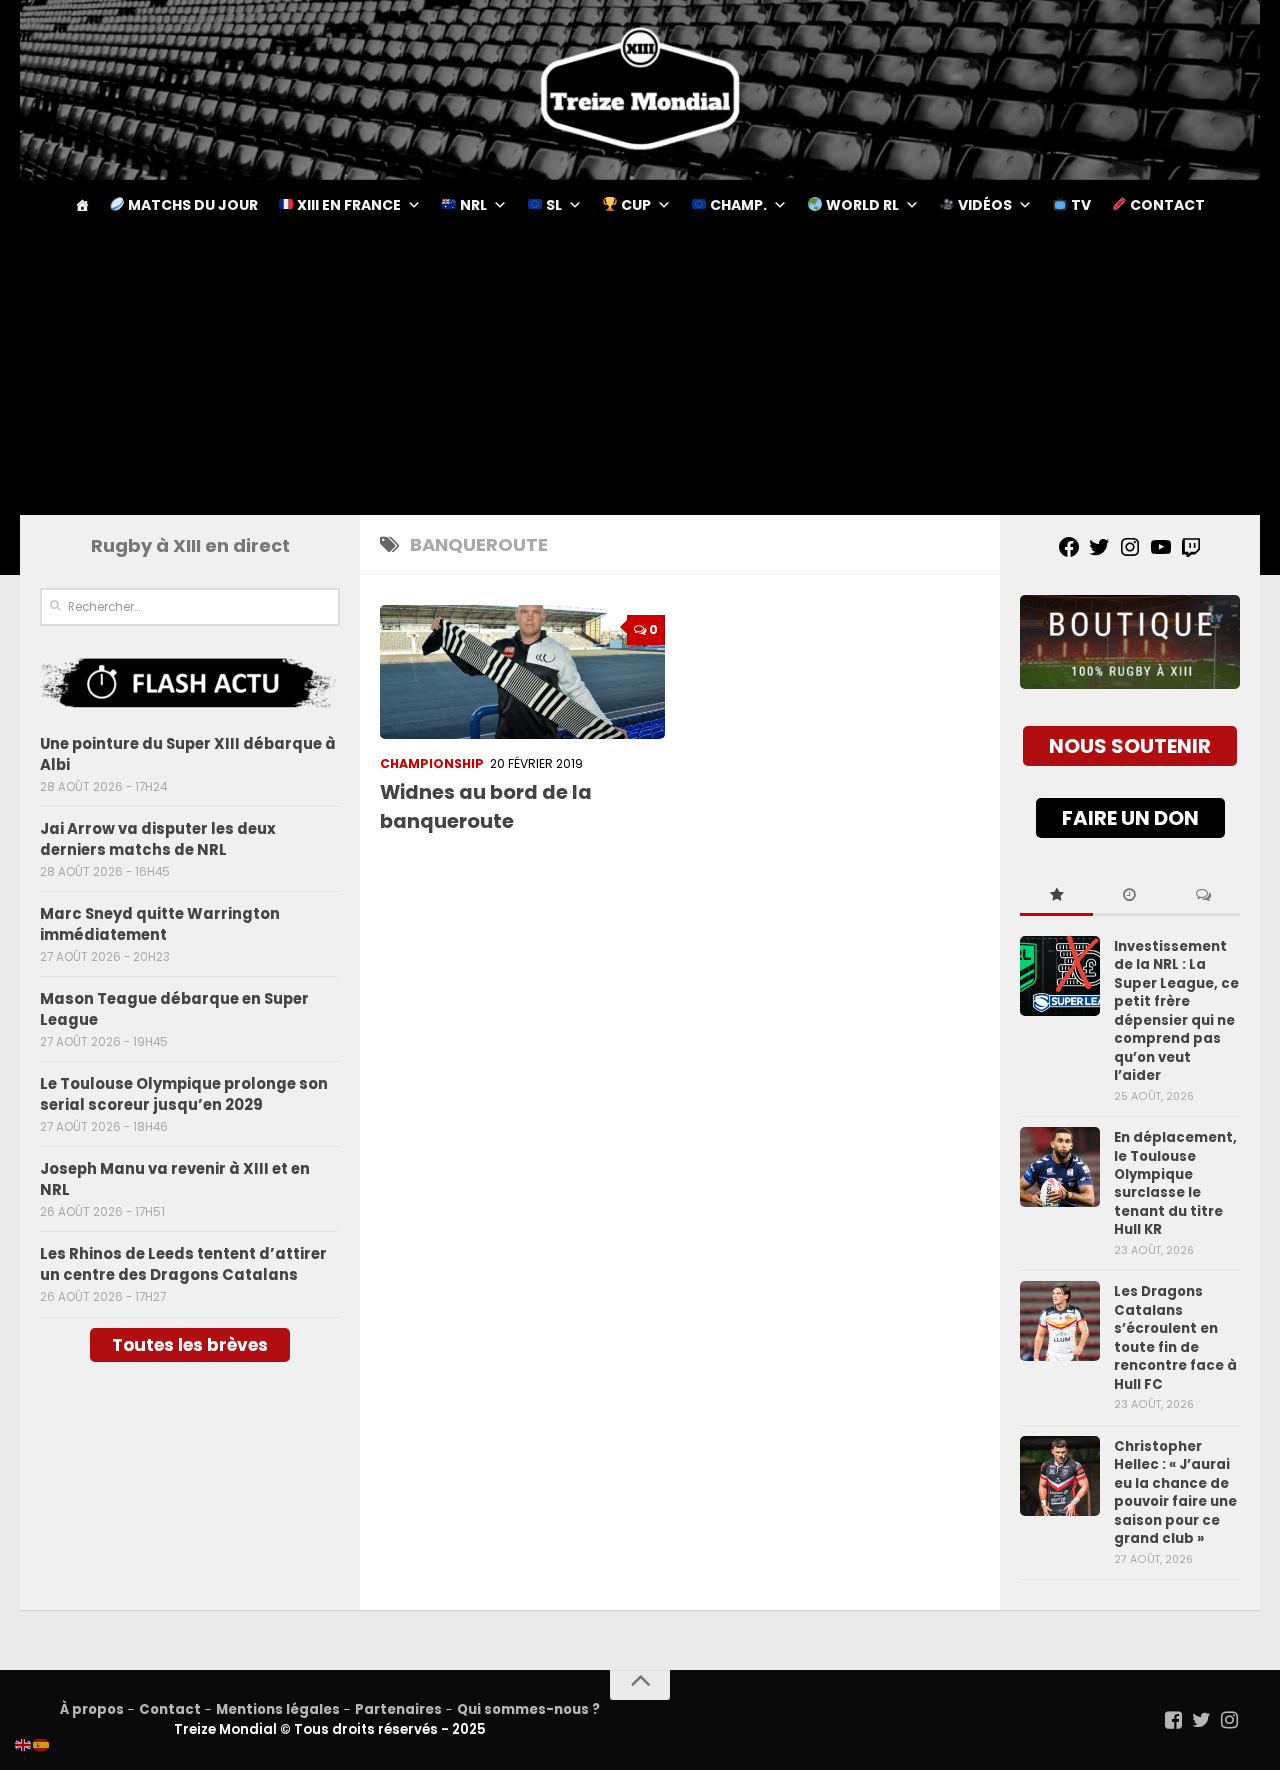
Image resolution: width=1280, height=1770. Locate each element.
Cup (634, 205)
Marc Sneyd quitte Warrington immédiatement (160, 924)
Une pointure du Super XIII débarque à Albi (188, 754)
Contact (1166, 205)
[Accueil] (82, 205)
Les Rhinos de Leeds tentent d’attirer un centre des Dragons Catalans (183, 1264)
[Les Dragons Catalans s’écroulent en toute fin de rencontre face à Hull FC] (1060, 1321)
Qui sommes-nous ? (528, 1709)
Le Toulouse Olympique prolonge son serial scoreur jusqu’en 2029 (184, 1094)
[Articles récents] (1129, 896)
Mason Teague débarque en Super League (174, 1009)
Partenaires (398, 1709)
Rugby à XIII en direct (190, 545)
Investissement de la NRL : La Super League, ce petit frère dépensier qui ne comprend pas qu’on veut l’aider (1176, 1011)
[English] (24, 1744)
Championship (432, 763)
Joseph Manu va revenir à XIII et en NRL (175, 1179)
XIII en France (347, 205)
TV (1079, 205)
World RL (861, 205)
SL (552, 205)
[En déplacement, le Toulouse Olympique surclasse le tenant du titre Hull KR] (1060, 1167)
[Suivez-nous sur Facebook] (1174, 1720)
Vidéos (983, 205)
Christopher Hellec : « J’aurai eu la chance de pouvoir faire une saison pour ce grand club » (1175, 1492)
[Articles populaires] (1056, 896)
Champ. (737, 205)
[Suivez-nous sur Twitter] (1202, 1720)
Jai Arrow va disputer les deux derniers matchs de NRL (158, 839)
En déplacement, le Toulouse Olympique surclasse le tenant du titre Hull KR (1175, 1183)
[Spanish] (42, 1744)
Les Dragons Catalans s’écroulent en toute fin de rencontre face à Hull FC (1175, 1337)
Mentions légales (278, 1709)
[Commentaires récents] (1203, 896)
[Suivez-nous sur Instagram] (1230, 1720)
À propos (92, 1709)
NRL (472, 205)
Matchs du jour (191, 205)
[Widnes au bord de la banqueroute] (522, 672)
